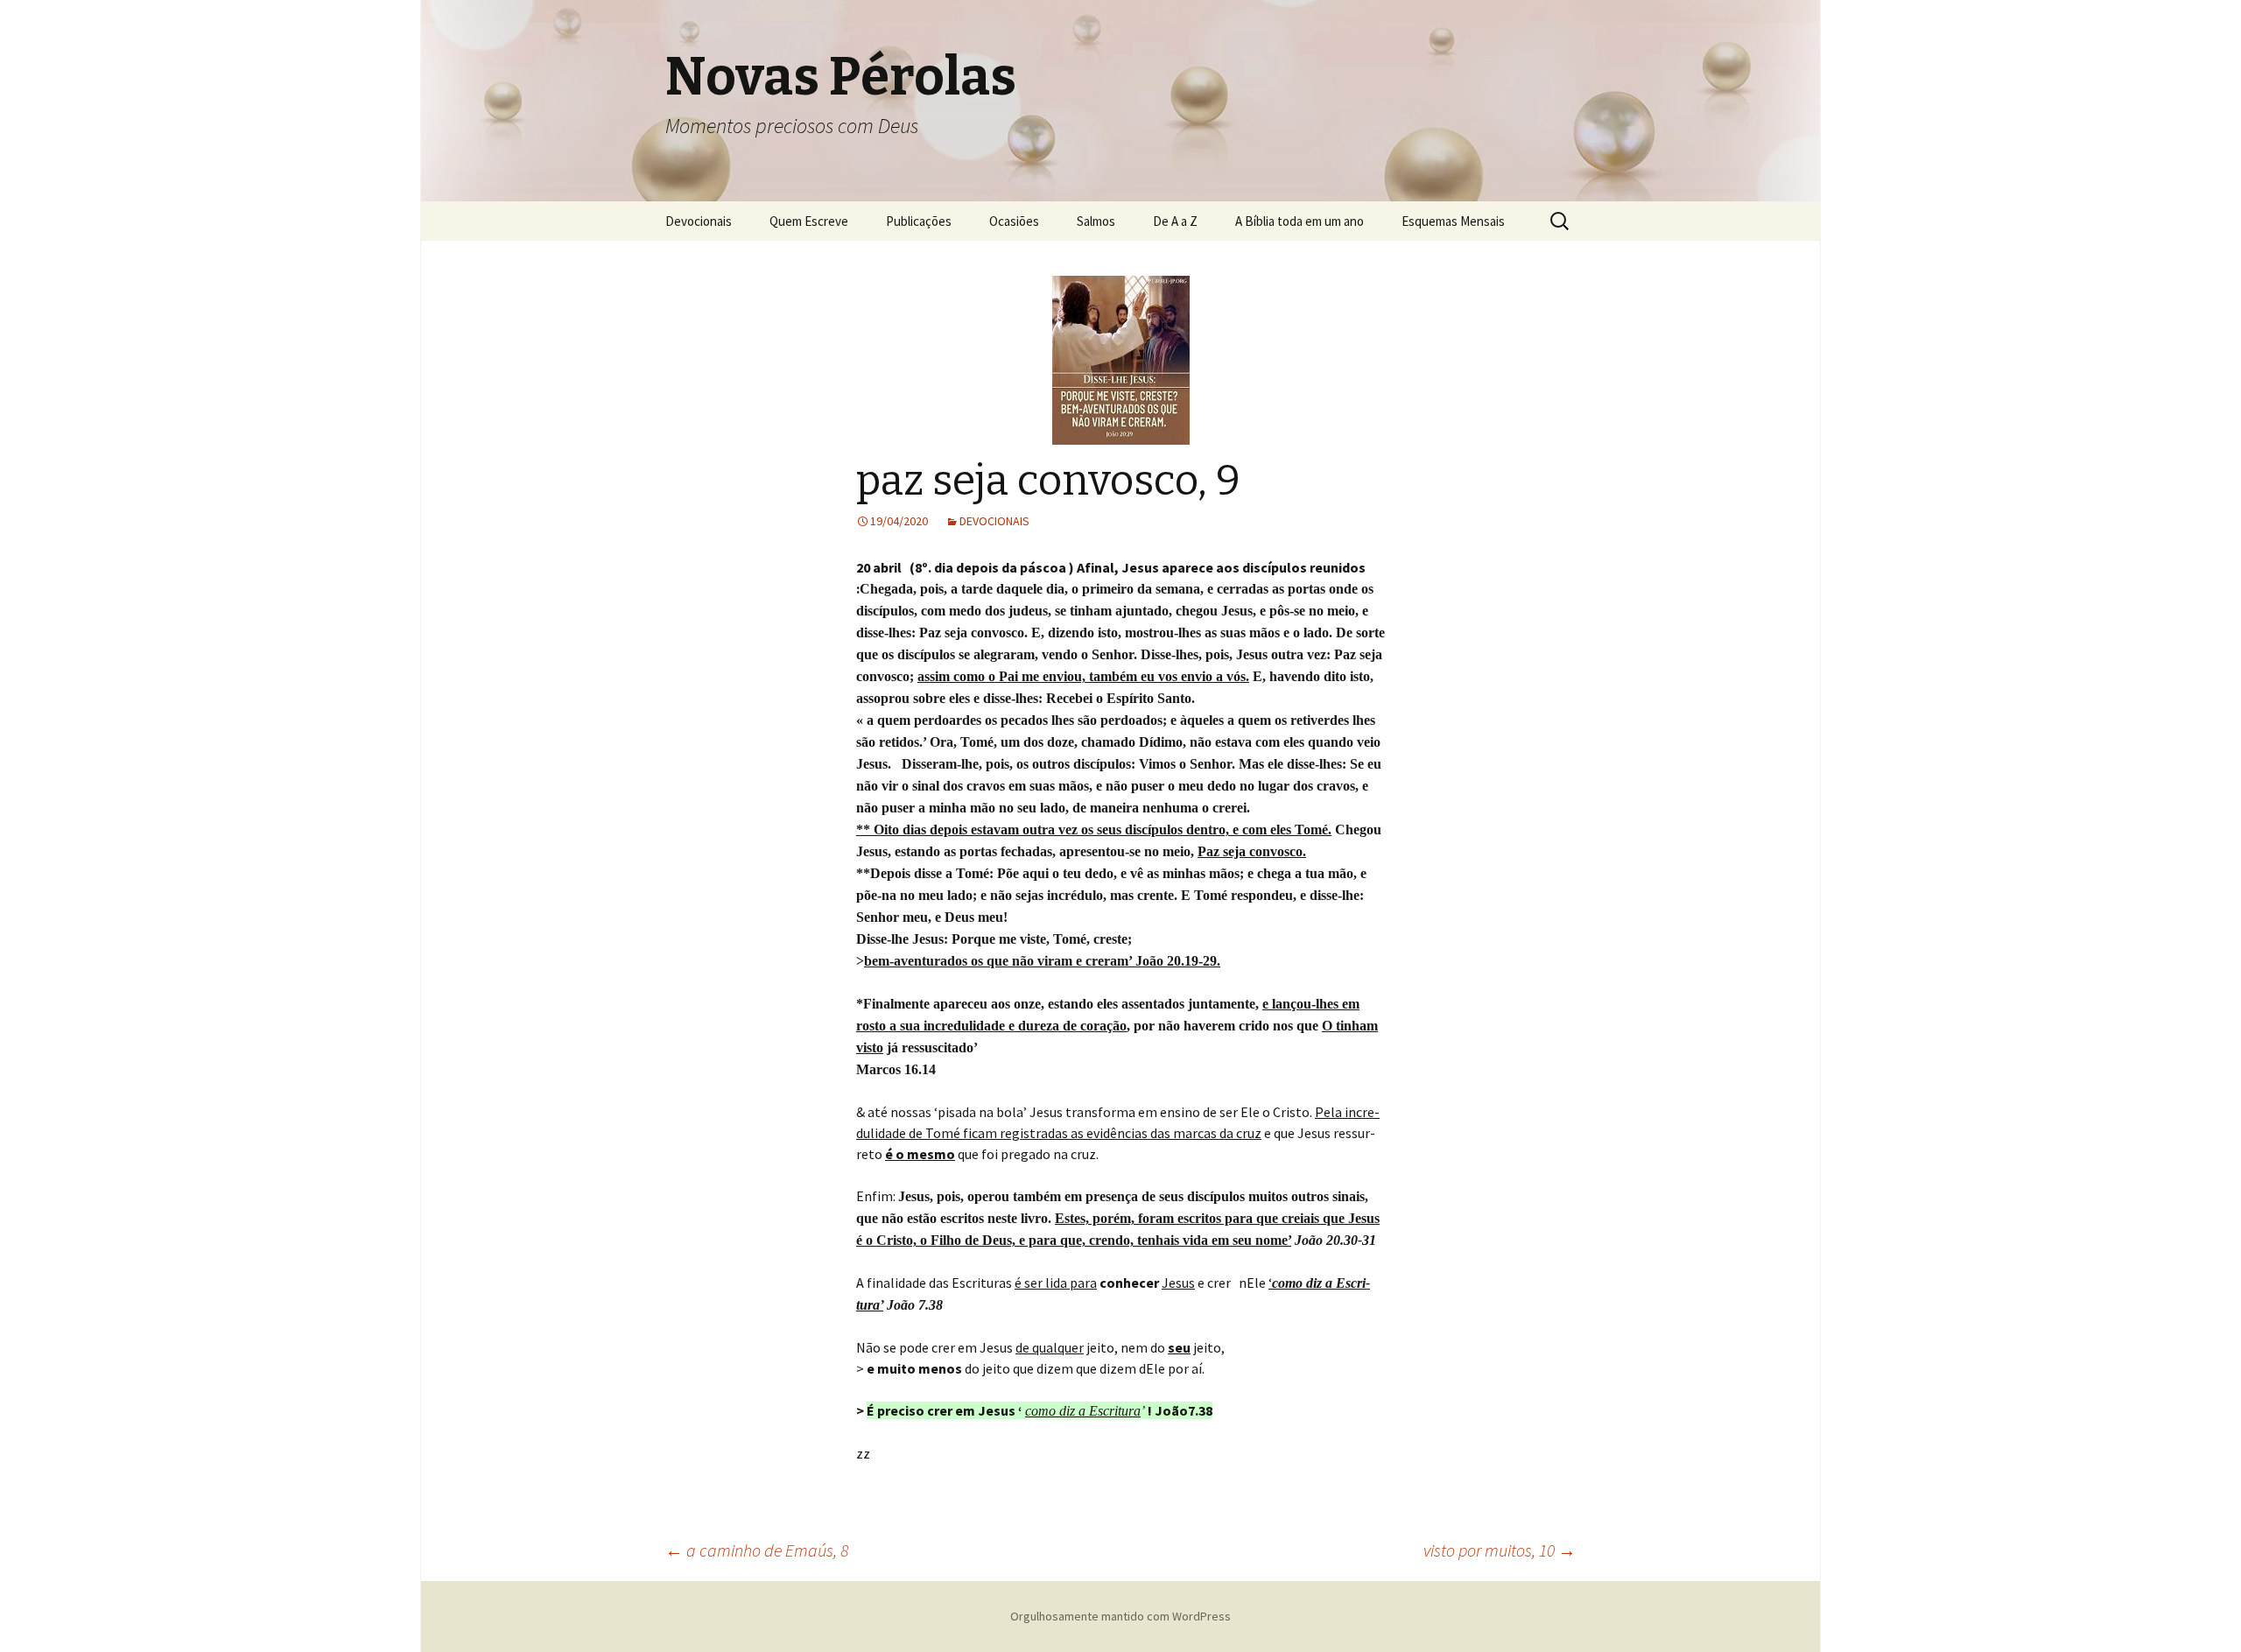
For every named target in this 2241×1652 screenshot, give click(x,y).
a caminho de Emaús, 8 (757, 1550)
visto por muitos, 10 (1500, 1550)
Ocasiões (1014, 221)
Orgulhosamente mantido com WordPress (1120, 1616)
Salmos (1096, 221)
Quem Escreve (809, 221)
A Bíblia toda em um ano (1300, 221)
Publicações (919, 221)
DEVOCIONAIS (994, 521)
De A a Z (1175, 221)
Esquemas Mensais (1453, 221)
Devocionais (699, 221)
